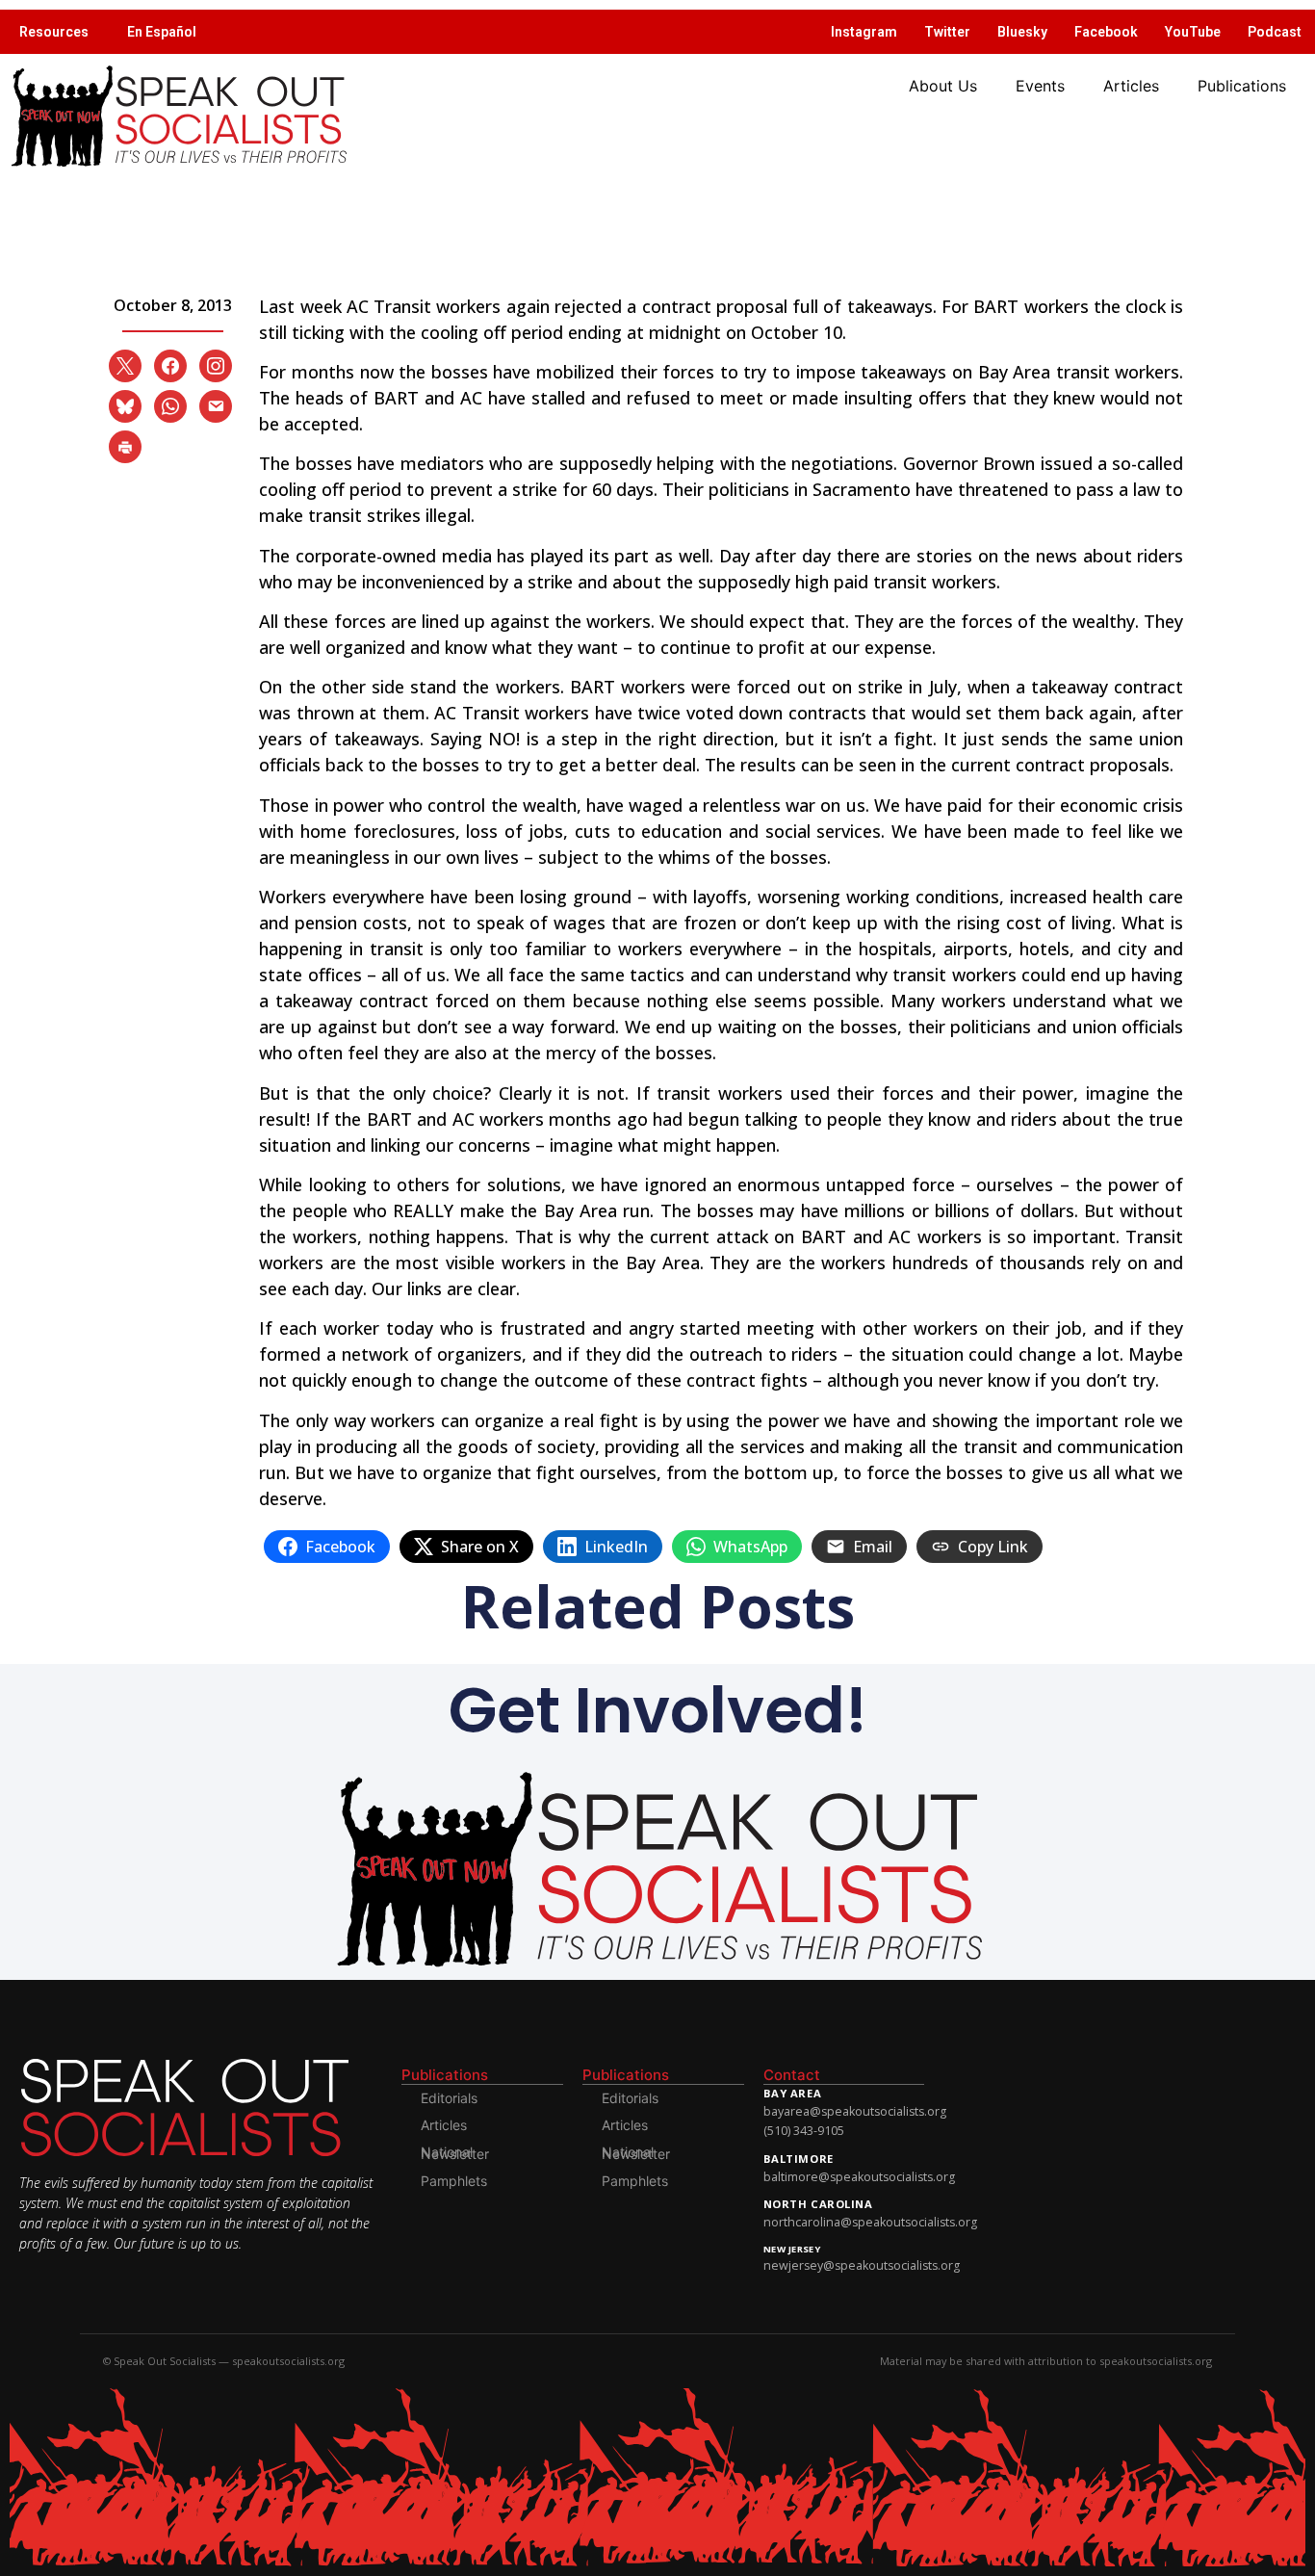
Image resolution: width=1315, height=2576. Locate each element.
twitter (947, 32)
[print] (125, 445)
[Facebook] (170, 364)
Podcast (1275, 32)
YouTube (1193, 32)
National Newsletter (455, 2153)
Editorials (449, 2098)
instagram (864, 32)
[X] (125, 364)
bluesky (1022, 32)
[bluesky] (125, 404)
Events (1040, 86)
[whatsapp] (170, 404)
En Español (162, 32)
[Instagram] (216, 364)
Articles (1131, 86)
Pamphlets (454, 2181)
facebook (1106, 32)
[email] (216, 404)
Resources (54, 32)
